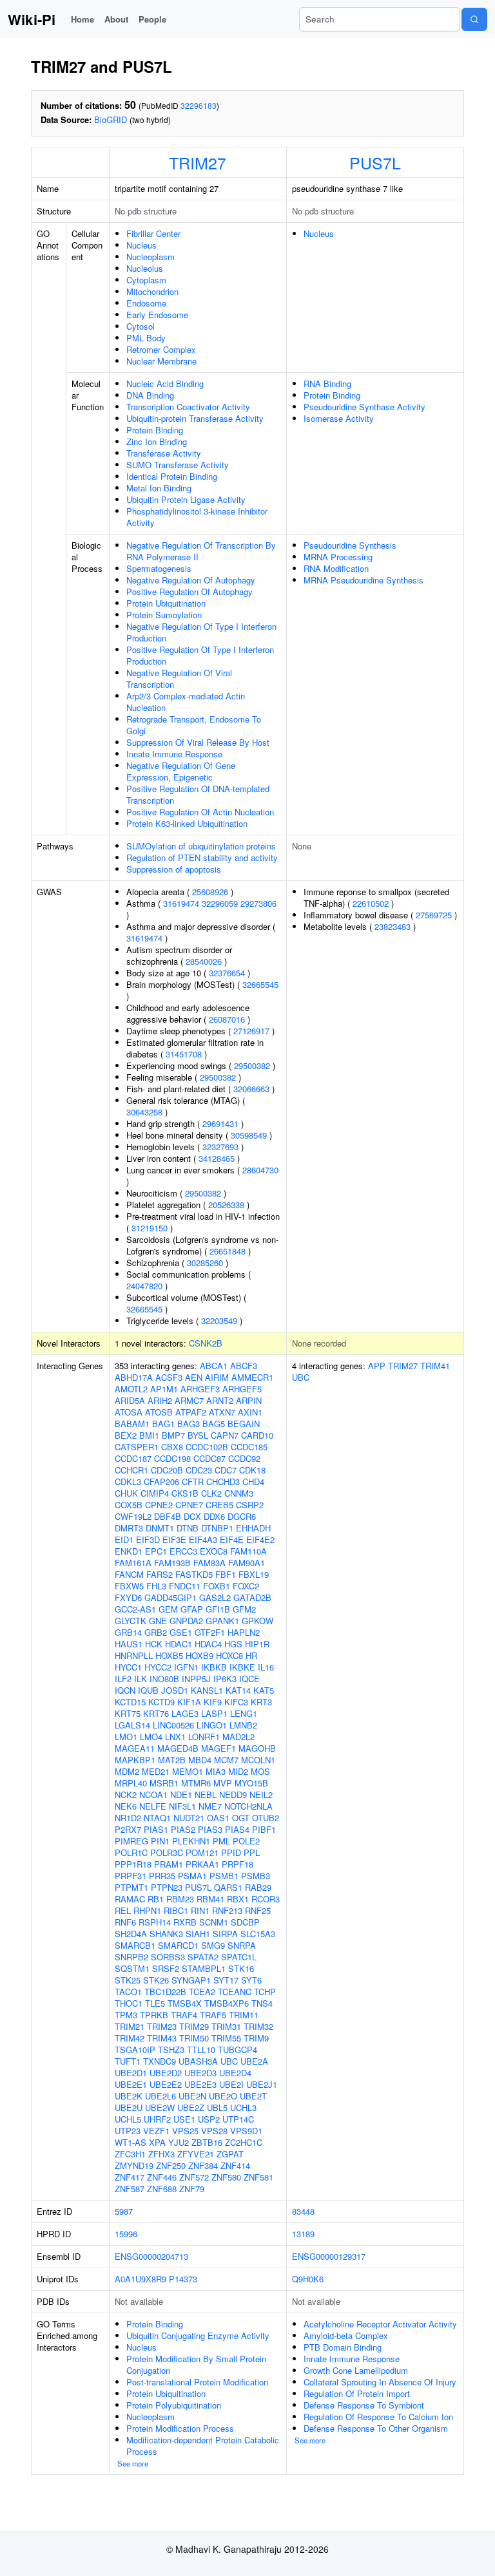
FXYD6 (128, 1597)
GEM (168, 1609)
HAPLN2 (244, 1632)
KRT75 (128, 1713)
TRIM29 (194, 2026)
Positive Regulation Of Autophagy (189, 592)
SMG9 (213, 1945)
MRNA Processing (338, 557)
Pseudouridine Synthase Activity (364, 407)
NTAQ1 (157, 1818)
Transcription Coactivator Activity (188, 407)
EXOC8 (214, 1551)
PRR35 (162, 1876)
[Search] (474, 19)
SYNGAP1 (191, 1980)
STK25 (128, 1980)
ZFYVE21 (196, 2154)
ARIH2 (160, 1400)
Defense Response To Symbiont (364, 2405)
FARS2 (160, 1574)
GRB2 (156, 1632)
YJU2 (179, 2142)
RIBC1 (176, 1910)
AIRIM (217, 1377)
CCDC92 (244, 1458)
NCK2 (126, 1795)
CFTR (193, 1482)
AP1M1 (164, 1389)
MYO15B (251, 1783)
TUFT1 (128, 2061)
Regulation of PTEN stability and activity (202, 857)
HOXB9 (199, 1655)
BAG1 (163, 1424)
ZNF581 (258, 2177)
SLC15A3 (258, 1934)
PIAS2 (183, 1829)
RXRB (185, 1922)
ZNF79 (192, 2189)
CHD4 (253, 1482)
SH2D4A (131, 1934)
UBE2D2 (166, 2073)
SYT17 (226, 1980)
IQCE (249, 1679)
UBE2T (253, 2096)
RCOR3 (266, 1899)
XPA (157, 2142)
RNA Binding (327, 384)
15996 (126, 2234)
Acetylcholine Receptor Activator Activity (380, 2324)
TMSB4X (185, 2003)
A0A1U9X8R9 (141, 2279)
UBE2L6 (160, 2096)
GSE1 (181, 1632)
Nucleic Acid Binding (165, 384)
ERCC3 (183, 1551)
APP (377, 1366)
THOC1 (129, 2003)
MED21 (156, 1771)
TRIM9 (256, 2038)
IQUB (148, 1690)
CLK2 (211, 1493)
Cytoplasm (146, 280)
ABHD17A (134, 1377)
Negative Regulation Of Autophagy (191, 580)
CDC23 (199, 1470)
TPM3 (126, 2015)
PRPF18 (238, 1864)
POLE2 (246, 1841)
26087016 (227, 1019)
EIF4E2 (260, 1539)
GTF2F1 (210, 1632)
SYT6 (251, 1980)
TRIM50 (194, 2038)
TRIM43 (162, 2038)
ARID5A (130, 1400)
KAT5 (264, 1690)
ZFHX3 (161, 2154)
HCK (154, 1644)
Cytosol (141, 326)
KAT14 (238, 1690)
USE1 (184, 2119)
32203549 (219, 1321)
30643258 (144, 1112)
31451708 (184, 1054)
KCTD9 (161, 1702)
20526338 (226, 1205)
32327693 (220, 1147)
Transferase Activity (164, 453)
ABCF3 (244, 1366)
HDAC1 (179, 1644)
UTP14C (238, 2119)
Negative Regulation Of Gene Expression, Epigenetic (181, 771)
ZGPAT (230, 2154)
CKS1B (185, 1493)
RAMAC (130, 1899)
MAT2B (172, 1760)
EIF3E (174, 1539)
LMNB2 (243, 1725)
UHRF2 (157, 2119)
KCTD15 (130, 1702)
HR (251, 1655)
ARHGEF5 (242, 1389)
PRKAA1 (202, 1864)
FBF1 (226, 1574)
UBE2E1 (131, 2084)
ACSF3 (169, 1377)
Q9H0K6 (308, 2279)
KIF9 (213, 1702)
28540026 (204, 961)
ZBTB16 (207, 2142)
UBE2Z (191, 2107)
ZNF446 (162, 2177)
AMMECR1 (252, 1377)
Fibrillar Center (153, 233)
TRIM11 (244, 2015)
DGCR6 (242, 1516)
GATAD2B (252, 1597)
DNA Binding (150, 395)
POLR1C (131, 1852)
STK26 (156, 1980)
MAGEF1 (218, 1748)
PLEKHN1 (191, 1841)
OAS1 (218, 1818)
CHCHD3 (223, 1482)
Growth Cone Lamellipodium (356, 2370)
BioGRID (111, 119)
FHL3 (156, 1586)
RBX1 (238, 1899)
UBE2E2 (166, 2084)
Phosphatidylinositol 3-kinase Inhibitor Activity (197, 517)
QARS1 (228, 1887)
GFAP (192, 1609)
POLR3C (167, 1852)
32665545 (260, 984)
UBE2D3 (200, 2073)
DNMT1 (160, 1528)
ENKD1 (129, 1551)
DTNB (188, 1528)
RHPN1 (147, 1910)
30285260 (205, 1263)
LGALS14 (132, 1725)
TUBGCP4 (238, 2050)
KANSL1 (207, 1690)
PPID (231, 1852)
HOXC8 (229, 1655)
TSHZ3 (171, 2050)
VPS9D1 (246, 2131)
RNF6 (125, 1922)
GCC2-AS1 (135, 1609)
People (152, 19)
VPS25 (185, 2131)
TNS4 (262, 2003)
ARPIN (249, 1400)
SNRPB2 (131, 1957)
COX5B (129, 1505)
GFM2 (244, 1609)
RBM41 (210, 1899)
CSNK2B (206, 1343)
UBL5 (217, 2107)
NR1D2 (128, 1818)
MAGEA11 (135, 1748)
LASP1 (214, 1713)
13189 (303, 2234)
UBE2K (129, 2096)
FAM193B (172, 1563)
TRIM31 (226, 2026)
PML (221, 1841)
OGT (241, 1818)
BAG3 (189, 1424)
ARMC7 (189, 1400)
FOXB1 (217, 1586)
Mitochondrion (152, 291)
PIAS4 (237, 1829)
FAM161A (133, 1563)
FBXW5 (129, 1586)
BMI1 (149, 1435)
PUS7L (375, 162)
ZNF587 (130, 2189)
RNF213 (227, 1910)
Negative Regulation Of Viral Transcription (179, 678)
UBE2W (160, 2107)
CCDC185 (249, 1447)
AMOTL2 (131, 1389)
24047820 (144, 1286)
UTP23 (128, 2131)
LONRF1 (204, 1737)
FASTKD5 (194, 1574)
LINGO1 (212, 1725)
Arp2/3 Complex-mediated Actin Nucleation (186, 702)
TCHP (265, 1992)
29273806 (258, 903)
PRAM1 (169, 1864)
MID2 (238, 1771)
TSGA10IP (135, 2050)
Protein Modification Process (180, 2428)
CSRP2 (250, 1505)
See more (133, 2463)
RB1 (156, 1899)
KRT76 (156, 1713)
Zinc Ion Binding (157, 441)
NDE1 (181, 1795)
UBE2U (129, 2107)
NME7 (210, 1806)
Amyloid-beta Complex (346, 2335)
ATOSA (129, 1412)
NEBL (206, 1795)
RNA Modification (336, 568)
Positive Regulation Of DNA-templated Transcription (198, 794)
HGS (233, 1644)
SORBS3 (168, 1957)
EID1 (124, 1539)
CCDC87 (209, 1458)
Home (82, 19)
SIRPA (225, 1934)
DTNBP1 (217, 1528)
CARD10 (257, 1435)
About (116, 19)
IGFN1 (186, 1667)
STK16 (241, 1968)
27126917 (251, 1031)
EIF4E (232, 1539)
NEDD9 (233, 1795)
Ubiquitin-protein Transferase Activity (195, 418)
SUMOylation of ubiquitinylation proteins (201, 846)
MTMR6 (196, 1783)
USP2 (209, 2119)
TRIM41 (435, 1366)
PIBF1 (264, 1829)
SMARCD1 (178, 1945)
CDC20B (167, 1470)
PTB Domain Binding (343, 2347)
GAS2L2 (215, 1597)
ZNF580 (226, 2177)
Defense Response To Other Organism (376, 2428)
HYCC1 (128, 1667)
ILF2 (123, 1679)
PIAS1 (156, 1829)
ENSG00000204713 (151, 2256)
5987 (124, 2211)
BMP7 (173, 1435)
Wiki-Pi (32, 19)
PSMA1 (192, 1876)
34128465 (217, 1158)
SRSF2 (166, 1968)
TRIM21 (130, 2026)
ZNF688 (162, 2189)
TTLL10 (201, 2050)
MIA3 (216, 1771)
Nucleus (141, 245)
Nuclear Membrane (161, 361)
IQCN (125, 1690)
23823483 (393, 926)
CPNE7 (189, 1505)
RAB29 (258, 1887)
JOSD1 (175, 1690)
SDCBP (245, 1922)
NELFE (153, 1806)
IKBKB (214, 1667)
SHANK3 (166, 1934)
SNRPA (242, 1945)
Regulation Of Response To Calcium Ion (378, 2417)
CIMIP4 (155, 1493)
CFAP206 (161, 1482)
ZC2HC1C (244, 2142)
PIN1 (160, 1841)
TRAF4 (184, 2015)
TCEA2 (202, 1992)
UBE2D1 (131, 2073)
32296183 (199, 105)
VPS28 (214, 2131)
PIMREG (131, 1841)
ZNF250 (171, 2165)
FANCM (129, 1574)
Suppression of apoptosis (174, 869)
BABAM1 (132, 1424)
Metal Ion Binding (159, 488)
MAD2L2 (238, 1737)
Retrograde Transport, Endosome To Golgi (194, 725)
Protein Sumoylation (164, 615)
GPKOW (257, 1621)
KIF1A (189, 1702)
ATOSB (159, 1412)
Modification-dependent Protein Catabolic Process (203, 2446)
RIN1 (200, 1910)
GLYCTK (131, 1621)
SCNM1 (214, 1922)
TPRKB (154, 2015)
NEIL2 (261, 1795)
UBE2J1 (262, 2084)
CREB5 (219, 1505)
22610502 (371, 903)
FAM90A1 (247, 1563)
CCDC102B (207, 1447)
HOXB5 (169, 1655)
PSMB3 (256, 1876)
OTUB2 (266, 1818)
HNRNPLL (134, 1655)
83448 (303, 2211)
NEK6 (126, 1806)
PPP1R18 (133, 1864)
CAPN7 (225, 1435)
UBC (229, 2061)
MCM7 (226, 1760)
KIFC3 (236, 1702)
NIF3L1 (182, 1806)
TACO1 (128, 1992)
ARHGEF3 (200, 1389)
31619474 (181, 903)
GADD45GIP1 (170, 1597)
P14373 (183, 2279)
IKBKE (242, 1667)
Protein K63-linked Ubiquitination (187, 823)
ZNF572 (194, 2177)
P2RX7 (128, 1829)
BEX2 (126, 1435)
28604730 (260, 1170)
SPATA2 (203, 1957)
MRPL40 (131, 1783)
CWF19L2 (133, 1516)
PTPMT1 (131, 1887)
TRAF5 (213, 2015)
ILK (141, 1679)
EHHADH (253, 1528)
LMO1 (126, 1737)
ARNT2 (220, 1400)
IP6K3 (225, 1679)
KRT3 (261, 1702)
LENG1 (244, 1713)
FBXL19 (254, 1574)
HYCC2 (158, 1667)
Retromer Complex (161, 349)
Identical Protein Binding (172, 476)
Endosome (146, 303)
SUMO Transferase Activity (178, 465)
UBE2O (223, 2096)
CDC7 (226, 1470)
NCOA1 (153, 1795)
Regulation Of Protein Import (357, 2393)
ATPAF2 (191, 1412)
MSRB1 (164, 1783)
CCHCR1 (131, 1470)
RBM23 (180, 1899)
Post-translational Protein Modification (197, 2382)
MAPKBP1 (135, 1760)
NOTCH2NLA (248, 1806)
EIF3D (148, 1539)
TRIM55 (226, 2038)
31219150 (150, 1228)
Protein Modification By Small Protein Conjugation (196, 2364)
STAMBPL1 (204, 1968)
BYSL (198, 1435)
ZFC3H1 (130, 2154)
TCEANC (235, 1992)
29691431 (220, 1123)
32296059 (220, 903)
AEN (194, 1377)
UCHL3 (243, 2107)
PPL (252, 1852)
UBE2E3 (200, 2084)
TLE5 (155, 2003)
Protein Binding (155, 430)
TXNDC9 (160, 2061)
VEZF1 (156, 2131)
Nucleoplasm (150, 257)
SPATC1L (239, 1957)
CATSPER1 (137, 1447)
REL (123, 1910)
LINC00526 (173, 1725)
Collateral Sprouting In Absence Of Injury (380, 2382)
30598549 (249, 1135)
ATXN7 (222, 1412)
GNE (158, 1621)
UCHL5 (128, 2119)
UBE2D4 (235, 2073)
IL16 (266, 1667)
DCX (192, 1516)
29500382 (252, 1065)
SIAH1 (198, 1934)
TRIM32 (258, 2026)
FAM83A (209, 1563)
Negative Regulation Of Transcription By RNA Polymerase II (201, 551)
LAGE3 (185, 1713)
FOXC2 (246, 1586)
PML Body (146, 338)
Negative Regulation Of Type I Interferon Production (201, 632)
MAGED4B (178, 1748)
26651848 (228, 1251)
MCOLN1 (258, 1760)
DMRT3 (129, 1528)
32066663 (251, 1089)
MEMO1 (188, 1771)
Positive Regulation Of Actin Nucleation (200, 812)
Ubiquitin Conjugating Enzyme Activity (198, 2335)
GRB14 (128, 1632)
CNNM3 (239, 1493)
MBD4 (200, 1760)
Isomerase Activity (339, 418)
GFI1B (218, 1609)
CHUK (126, 1493)
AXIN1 (250, 1412)
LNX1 (175, 1737)
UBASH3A (198, 2061)
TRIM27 (198, 162)
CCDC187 (133, 1458)
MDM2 (127, 1771)
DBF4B (168, 1516)
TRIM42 (130, 2038)
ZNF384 (203, 2165)
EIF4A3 (203, 1539)
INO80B (164, 1679)
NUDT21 (189, 1818)
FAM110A (248, 1551)
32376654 (227, 973)
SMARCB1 (135, 1945)
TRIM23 (162, 2026)
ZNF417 (130, 2177)
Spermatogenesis (159, 568)
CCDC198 (172, 1458)
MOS (260, 1771)
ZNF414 (235, 2165)
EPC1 (156, 1551)
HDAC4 (208, 1644)
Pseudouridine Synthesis (350, 545)
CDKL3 (128, 1482)
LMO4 (151, 1737)
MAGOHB (257, 1748)
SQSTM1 (132, 1968)
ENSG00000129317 (329, 2256)
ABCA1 (214, 1366)
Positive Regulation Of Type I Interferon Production (200, 655)
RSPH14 (155, 1922)
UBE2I (231, 2084)
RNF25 (258, 1910)
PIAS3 (210, 1829)
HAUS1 (129, 1644)
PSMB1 (224, 1876)
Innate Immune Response (174, 754)
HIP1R (257, 1644)
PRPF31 (131, 1876)
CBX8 (172, 1447)
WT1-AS (131, 2142)
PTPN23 (167, 1887)
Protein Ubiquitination (166, 603)
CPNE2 (159, 1505)
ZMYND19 (134, 2165)
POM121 (202, 1852)
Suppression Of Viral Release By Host (198, 742)
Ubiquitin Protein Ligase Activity (186, 499)
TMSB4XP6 (227, 2003)
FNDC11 (185, 1586)
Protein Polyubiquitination (174, 2405)
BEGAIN (244, 1424)
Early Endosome (157, 315)
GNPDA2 (186, 1621)
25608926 (210, 892)
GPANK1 (222, 1621)
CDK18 (252, 1470)
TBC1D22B (165, 1992)
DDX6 (214, 1516)
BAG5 (214, 1424)
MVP (223, 1783)
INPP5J (196, 1679)
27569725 (434, 915)
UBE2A (254, 2061)
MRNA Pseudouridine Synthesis (364, 580)
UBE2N (192, 2096)
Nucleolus (145, 268)
